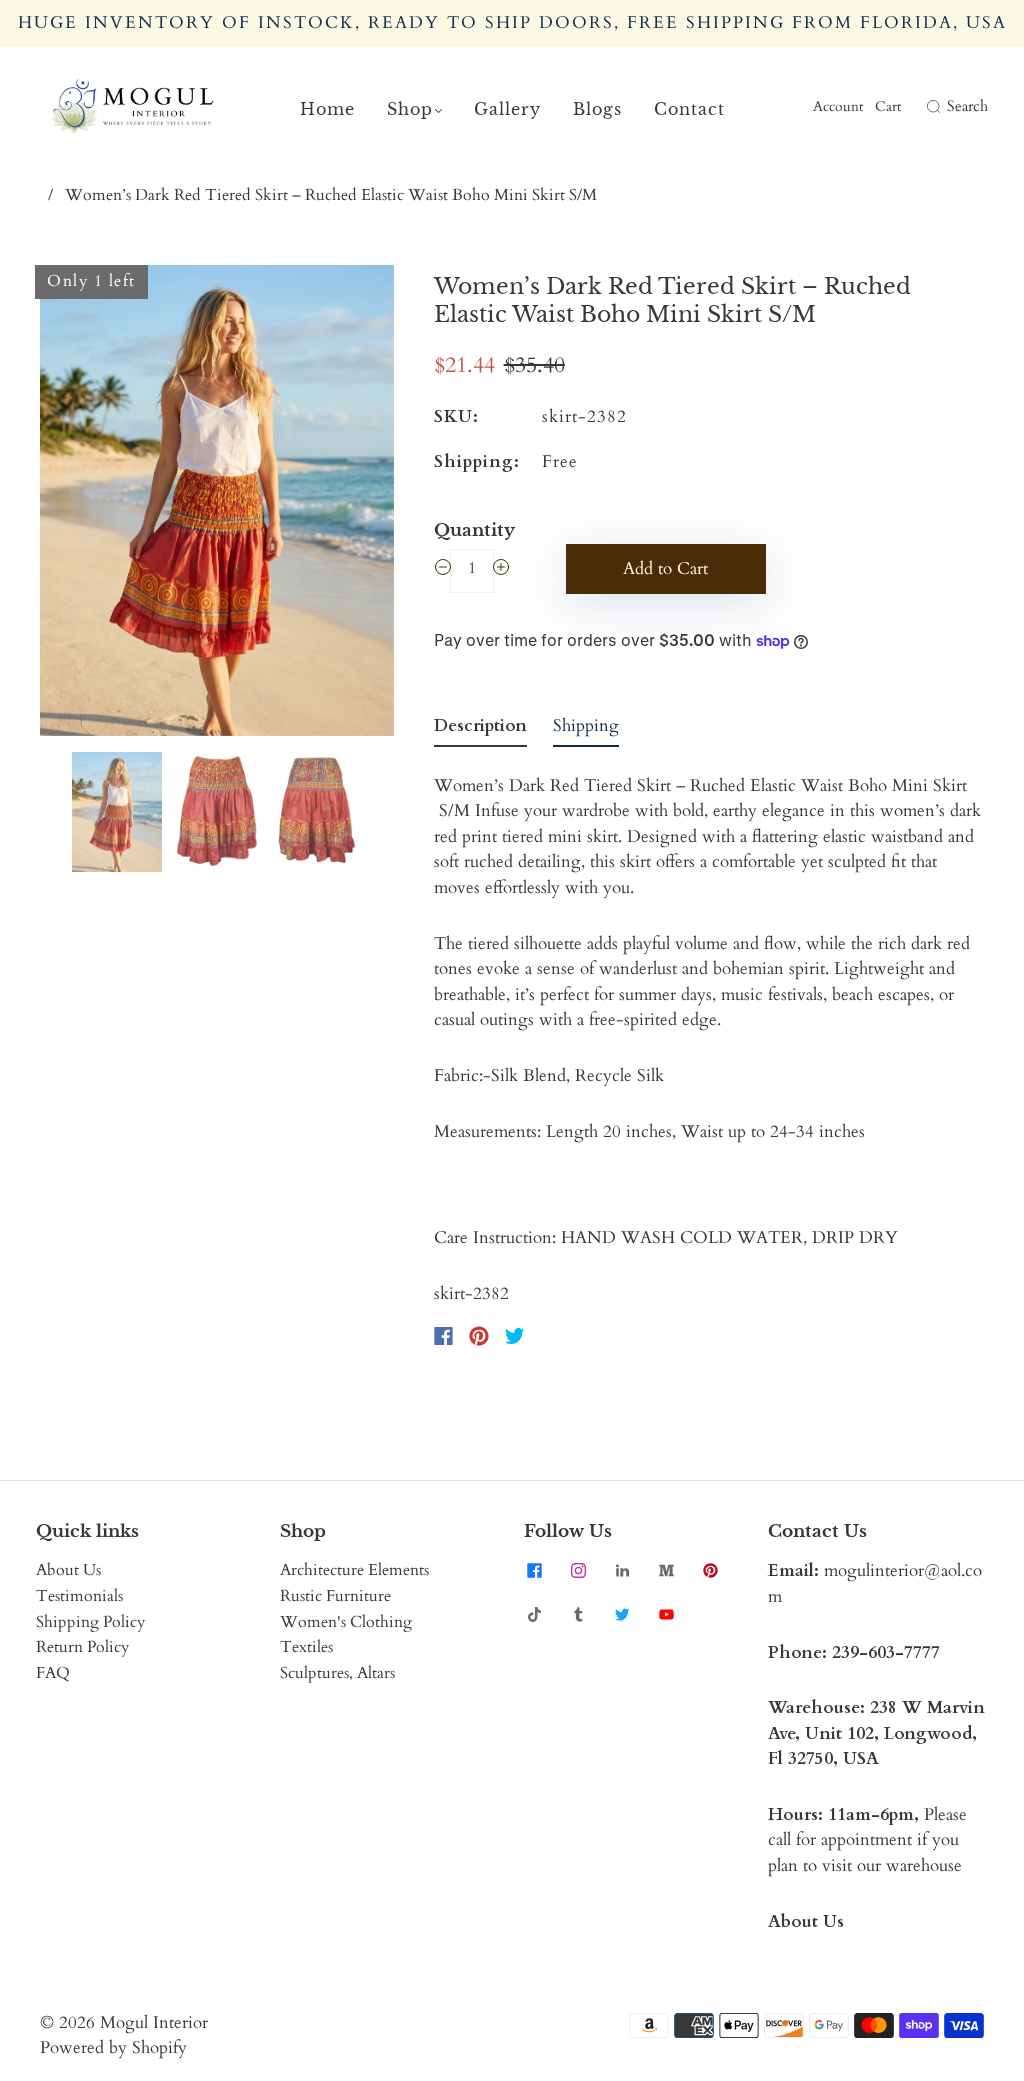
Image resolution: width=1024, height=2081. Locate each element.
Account (838, 106)
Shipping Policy (90, 1622)
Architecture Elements (354, 1570)
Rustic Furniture (335, 1596)
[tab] (480, 730)
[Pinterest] (479, 1336)
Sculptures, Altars (337, 1673)
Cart (888, 106)
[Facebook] (443, 1336)
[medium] (666, 1570)
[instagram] (578, 1570)
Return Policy (82, 1647)
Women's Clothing (346, 1622)
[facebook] (534, 1570)
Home (327, 109)
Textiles (306, 1647)
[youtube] (666, 1614)
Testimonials (79, 1596)
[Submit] (931, 107)
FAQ (53, 1673)
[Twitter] (515, 1336)
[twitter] (622, 1614)
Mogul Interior (154, 2022)
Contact (689, 109)
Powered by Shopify (113, 2047)
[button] (75, 504)
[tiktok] (534, 1614)
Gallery (507, 109)
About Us (68, 1570)
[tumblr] (578, 1614)
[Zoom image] (217, 504)
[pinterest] (710, 1570)
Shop (410, 109)
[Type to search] (919, 107)
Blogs (597, 109)
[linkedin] (622, 1570)
